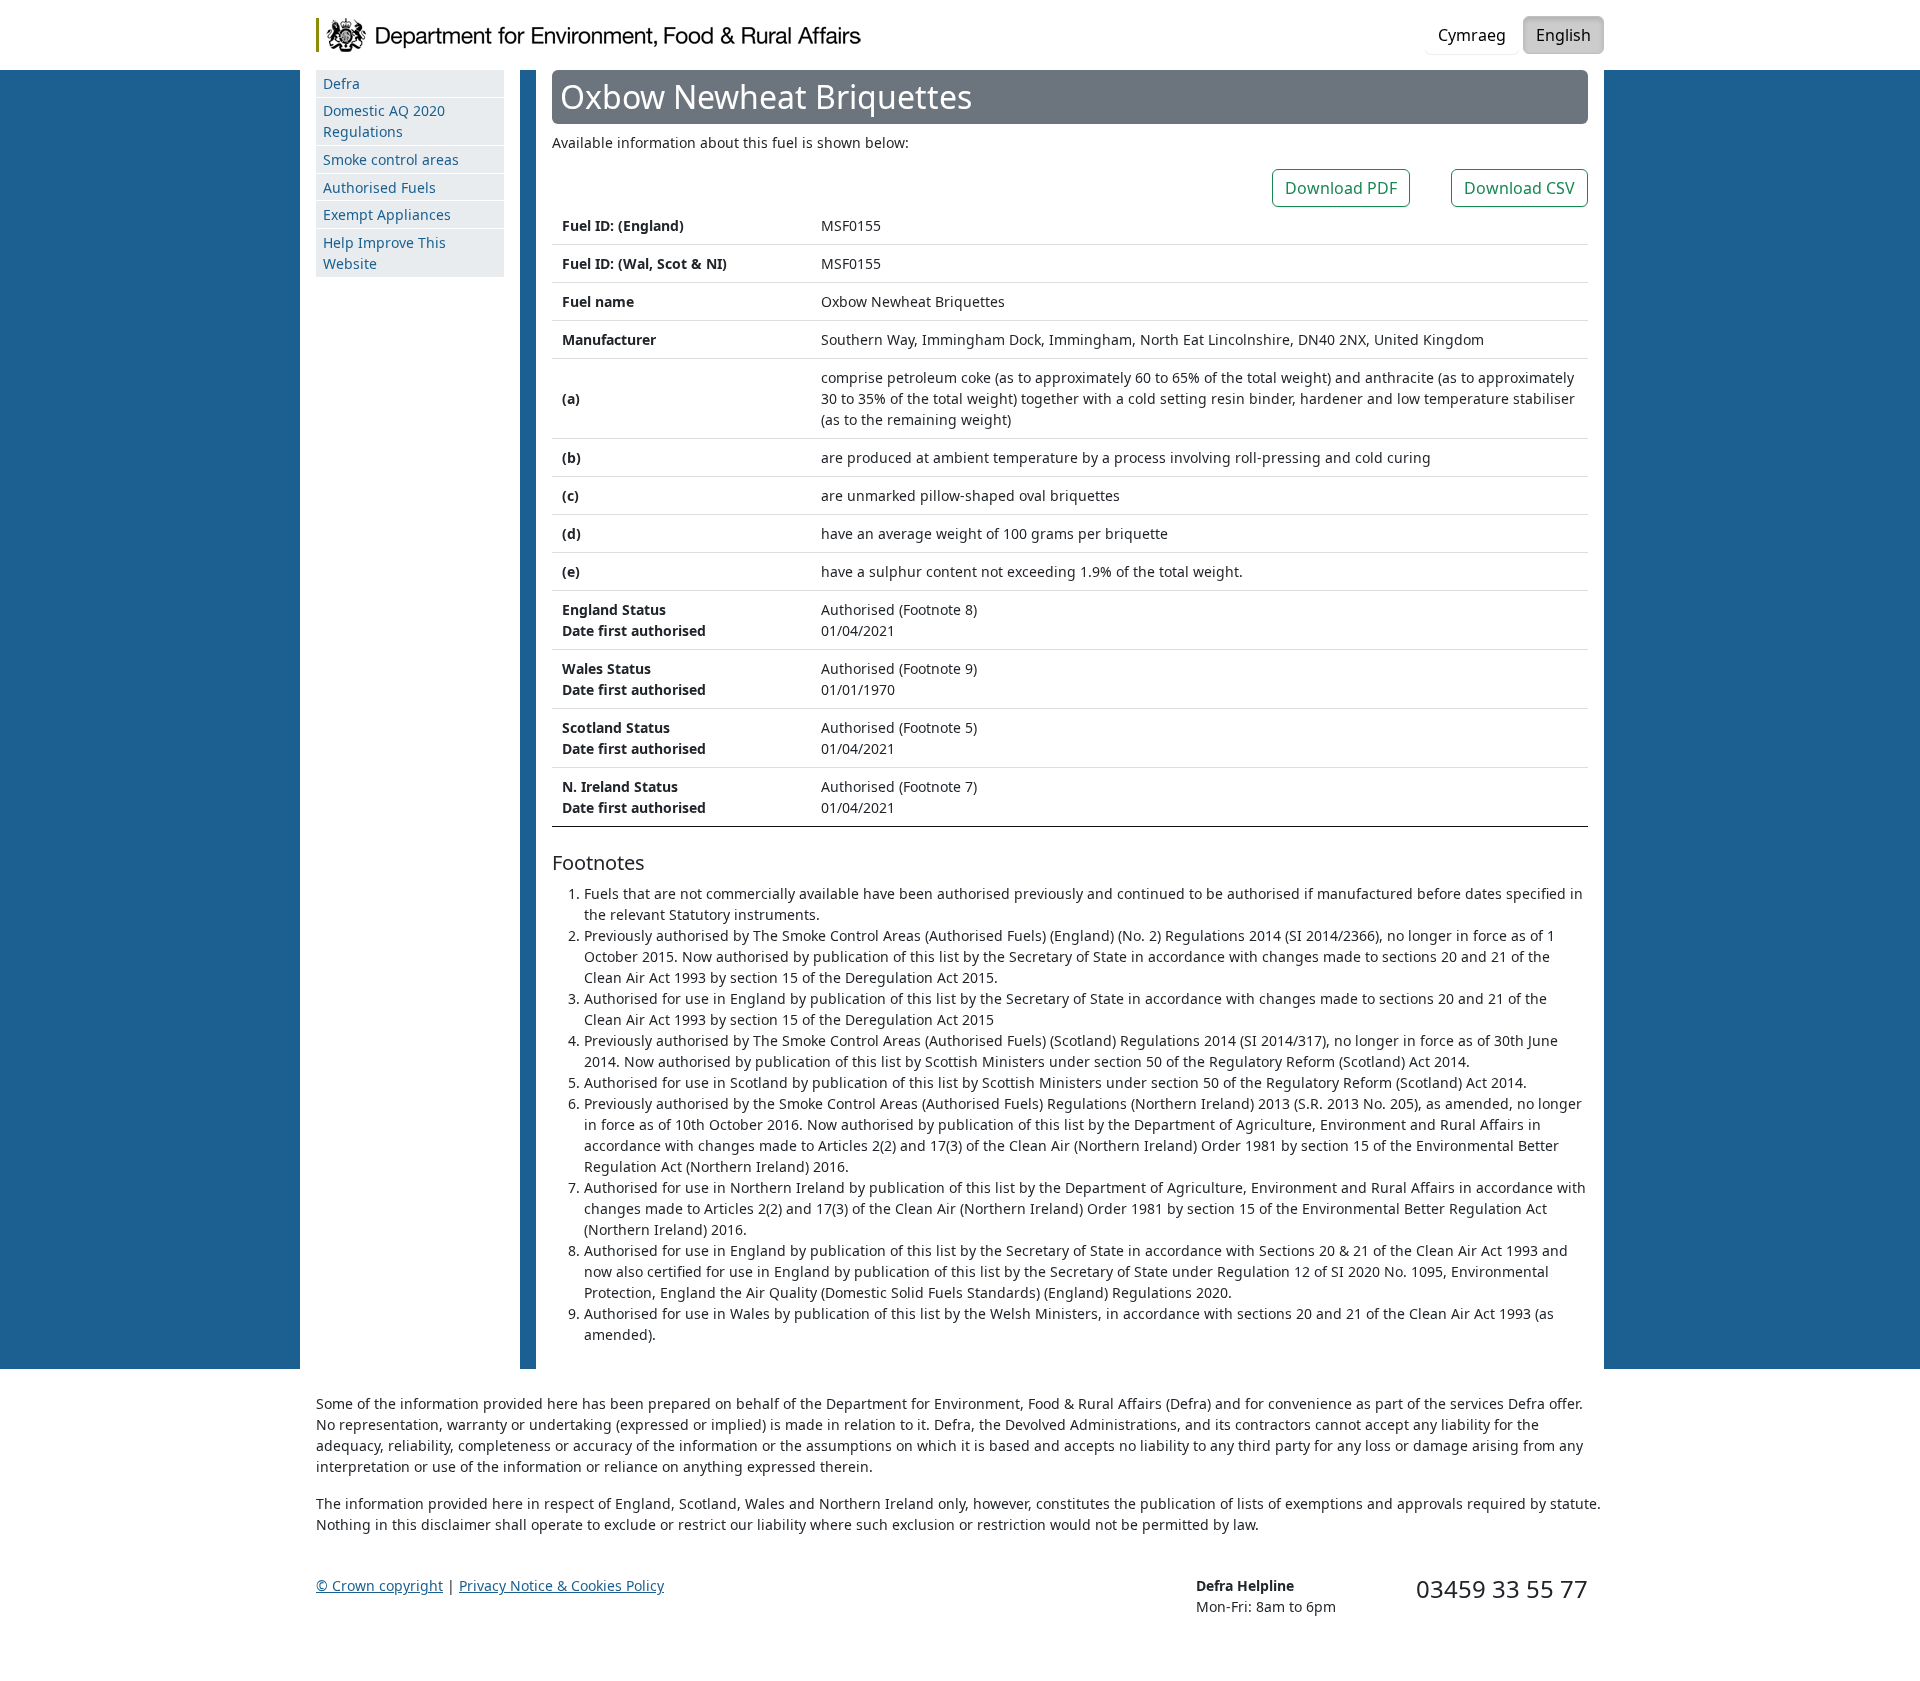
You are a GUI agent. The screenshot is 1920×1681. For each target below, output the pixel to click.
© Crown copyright (379, 1585)
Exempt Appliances (387, 214)
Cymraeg (1472, 35)
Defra (341, 83)
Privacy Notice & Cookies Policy (561, 1585)
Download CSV (1519, 188)
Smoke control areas (391, 159)
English (1563, 35)
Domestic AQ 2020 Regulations (384, 121)
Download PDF (1341, 188)
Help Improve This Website (384, 253)
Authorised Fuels (379, 187)
